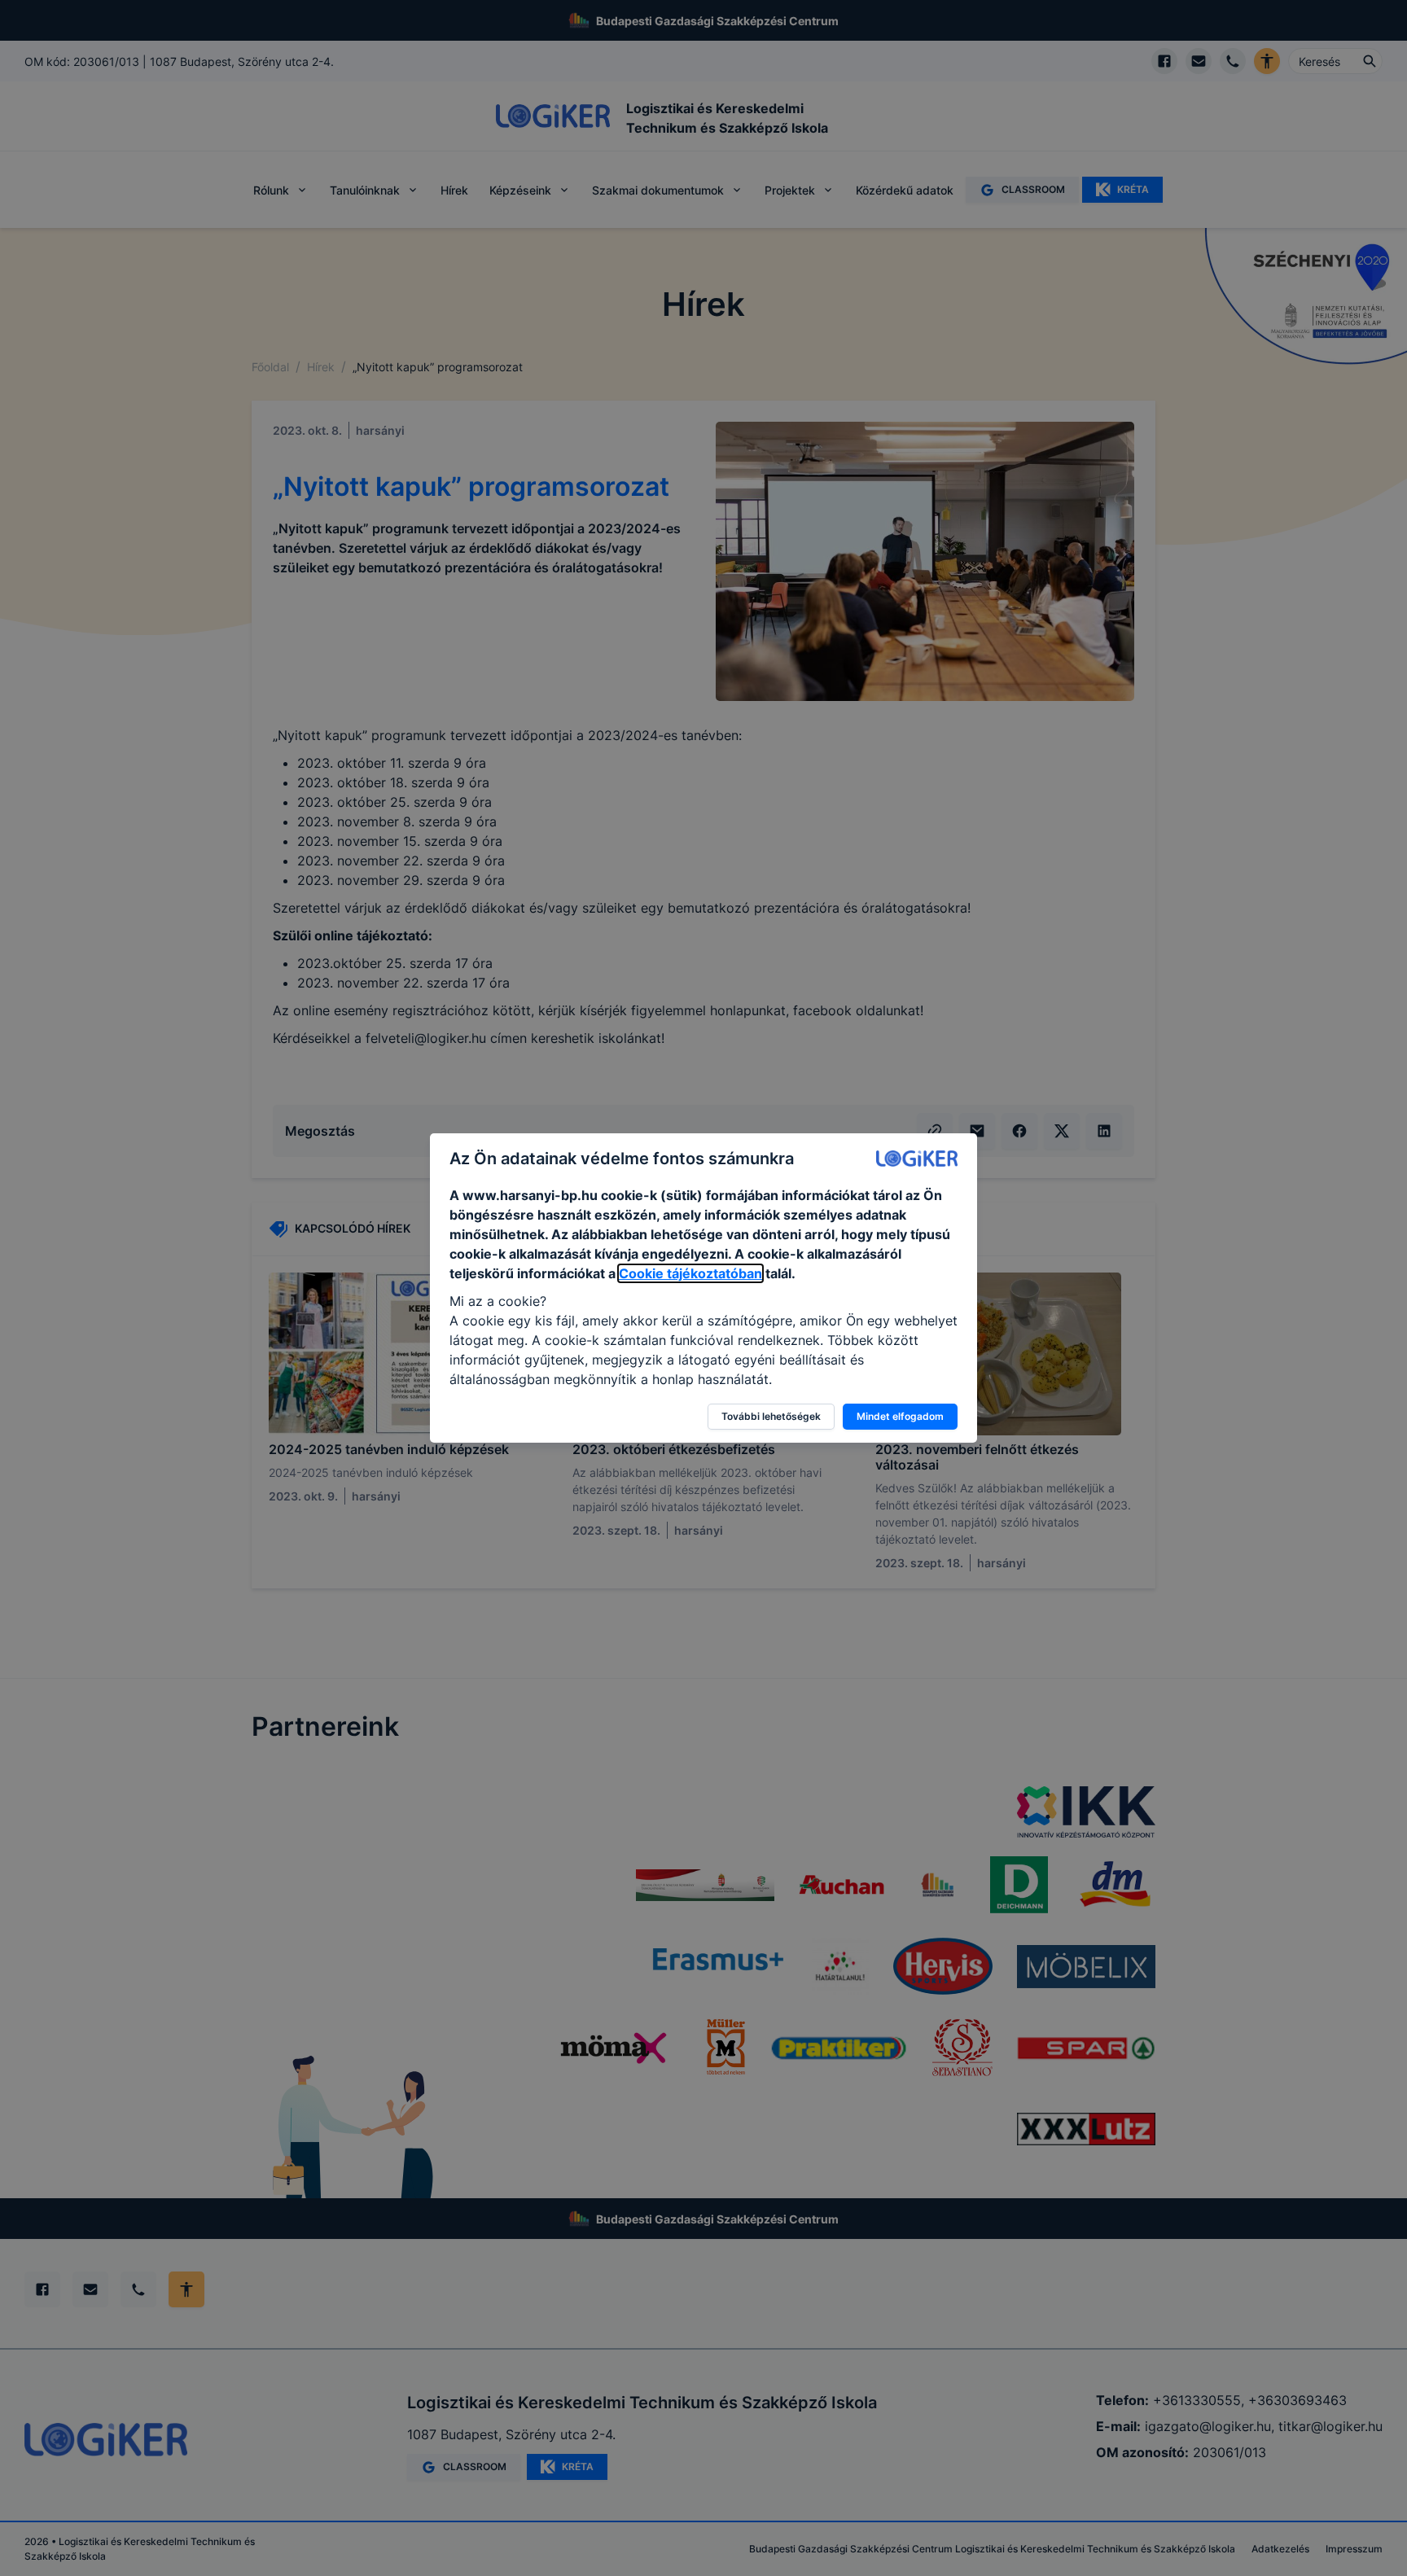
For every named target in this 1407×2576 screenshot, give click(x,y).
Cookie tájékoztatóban (690, 1273)
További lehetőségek (771, 1416)
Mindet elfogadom (900, 1416)
